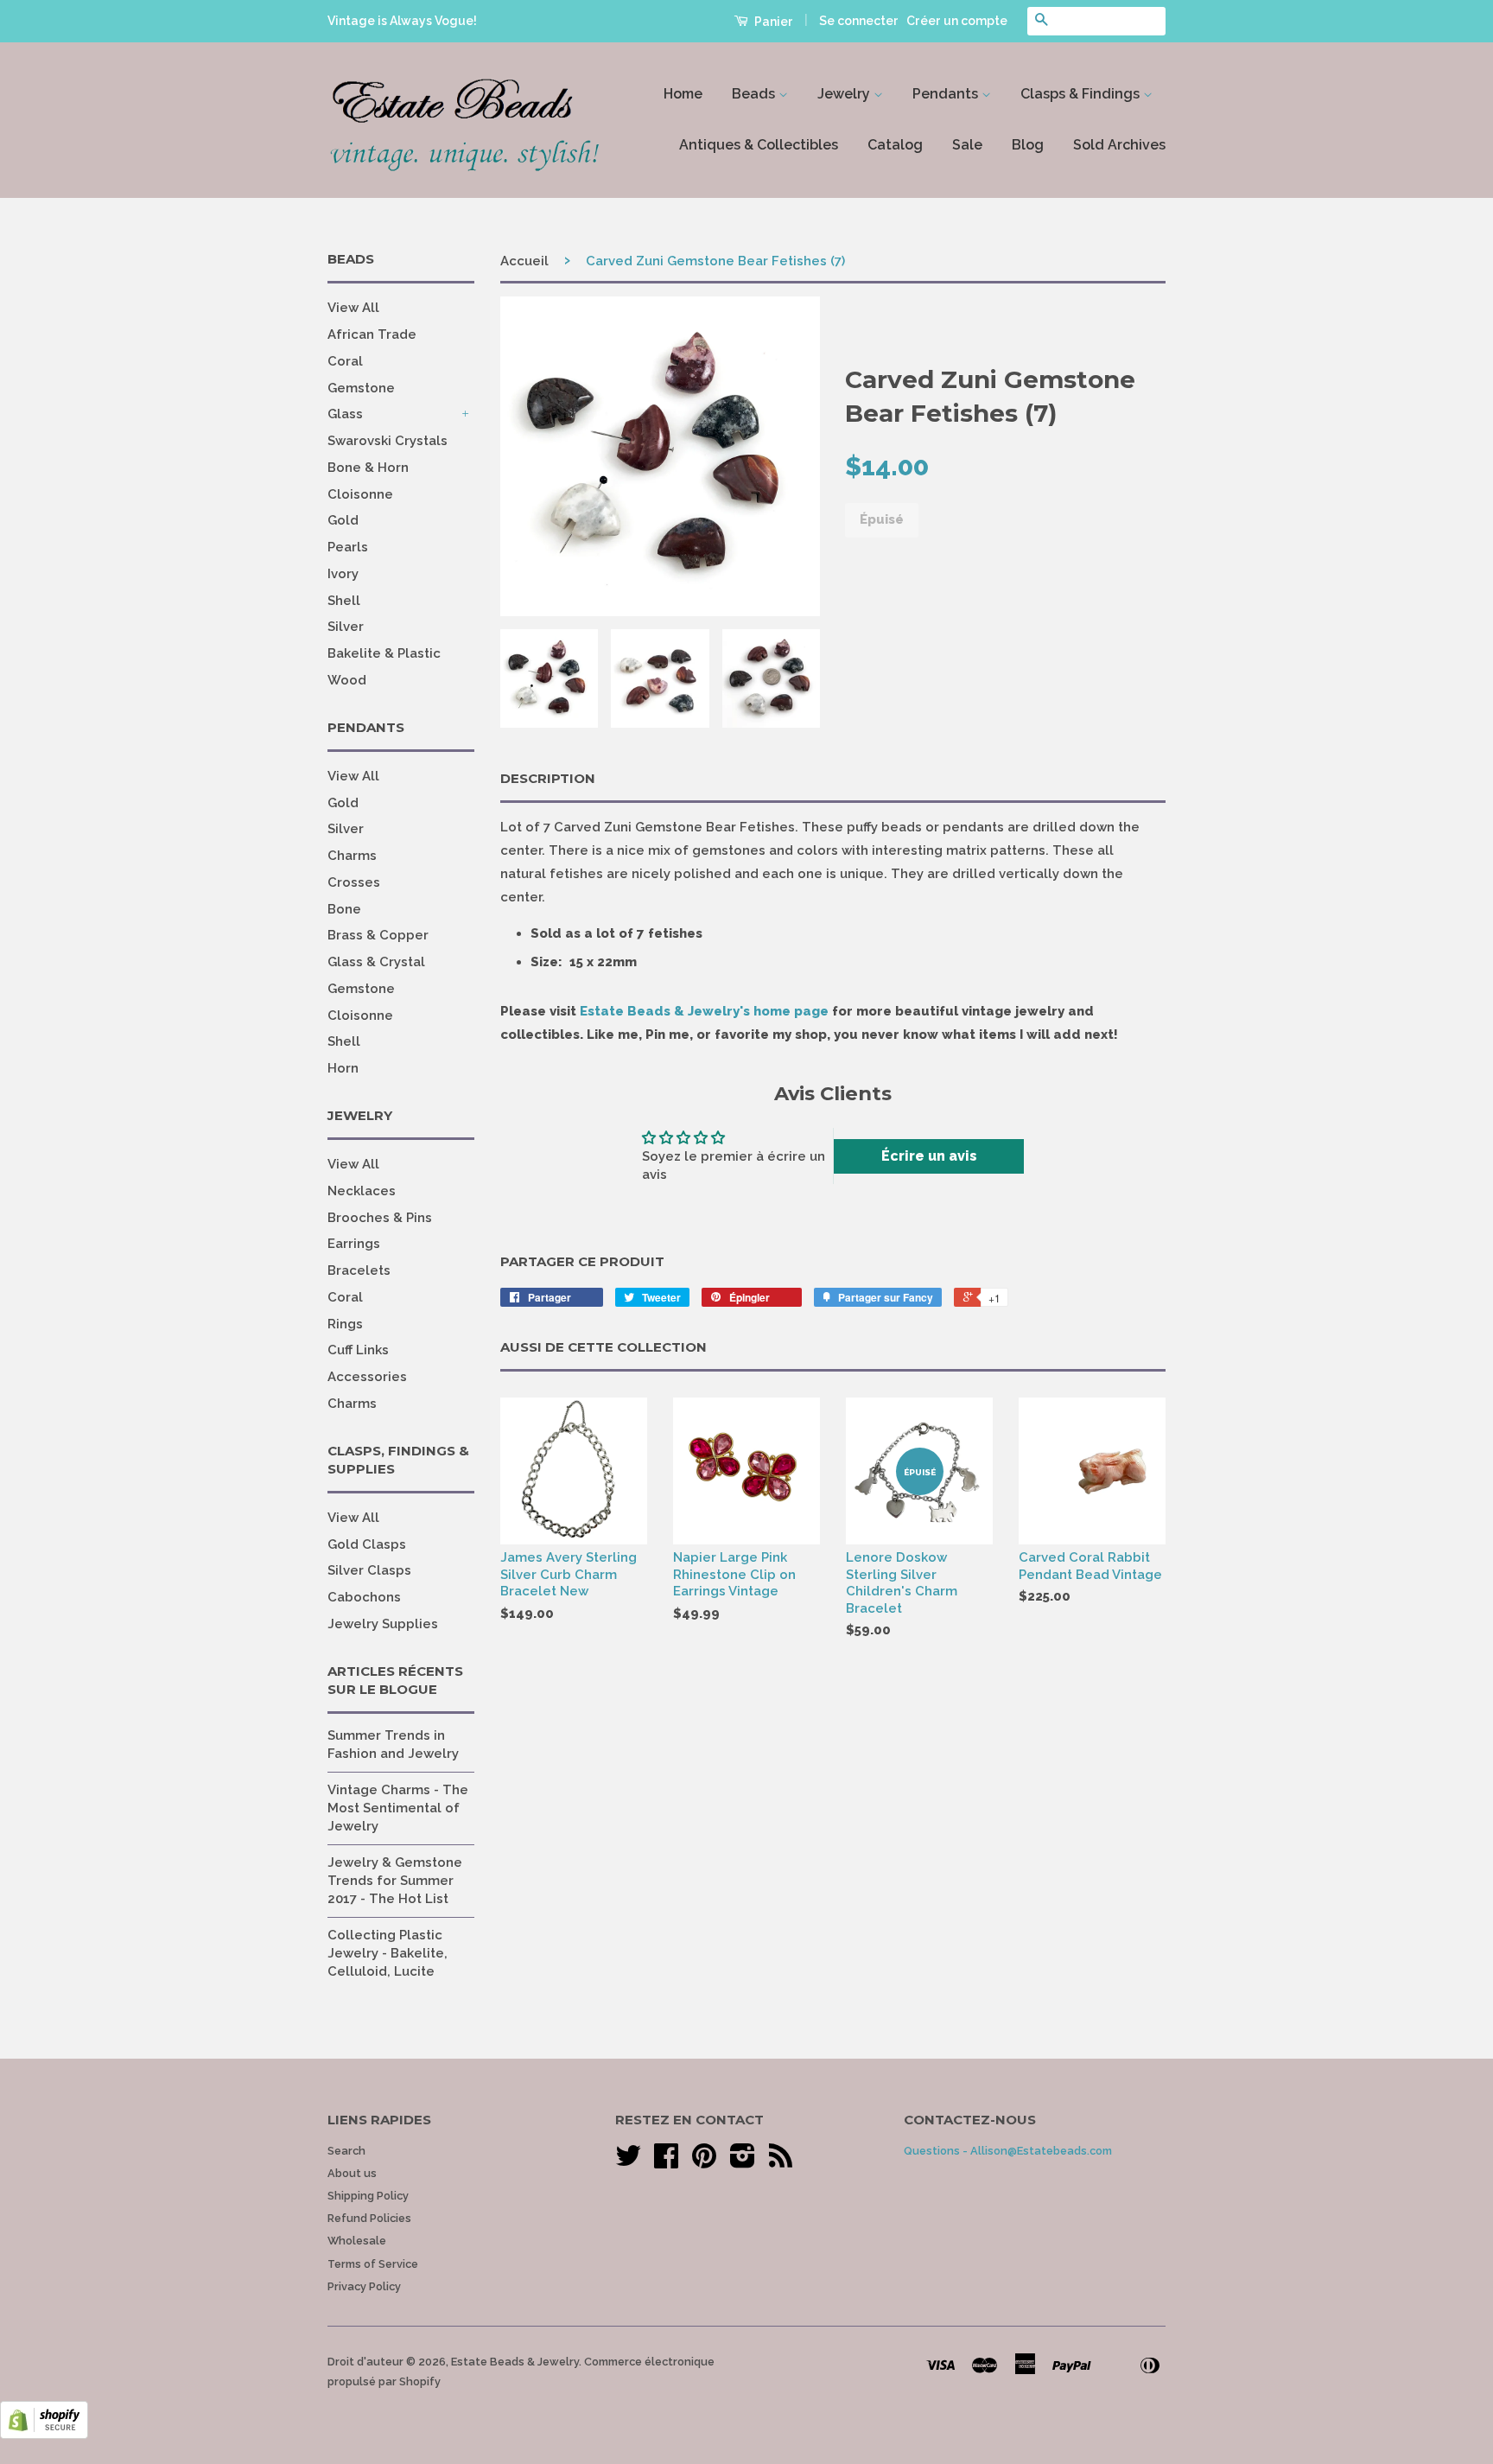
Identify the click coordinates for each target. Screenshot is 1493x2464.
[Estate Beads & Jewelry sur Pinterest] (704, 2162)
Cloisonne (360, 494)
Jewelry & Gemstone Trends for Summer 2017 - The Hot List (395, 1881)
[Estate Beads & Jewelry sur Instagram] (743, 2162)
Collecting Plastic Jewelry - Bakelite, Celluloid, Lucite (388, 1953)
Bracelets (359, 1270)
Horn (343, 1068)
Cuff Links (358, 1350)
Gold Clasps (367, 1544)
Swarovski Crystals (388, 441)
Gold (343, 520)
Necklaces (362, 1191)
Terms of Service (373, 2264)
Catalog (895, 145)
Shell (344, 601)
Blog (1028, 145)
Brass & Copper (378, 935)
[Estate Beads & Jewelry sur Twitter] (628, 2162)
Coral (345, 361)
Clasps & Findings (1082, 94)
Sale (967, 145)
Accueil (524, 261)
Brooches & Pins (380, 1218)
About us (352, 2173)
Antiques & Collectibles (759, 145)
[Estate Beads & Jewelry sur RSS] (781, 2162)
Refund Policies (369, 2218)
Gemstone (361, 388)
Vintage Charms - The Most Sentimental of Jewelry (398, 1808)
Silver (346, 627)
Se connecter (859, 21)
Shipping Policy (368, 2196)
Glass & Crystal (376, 962)
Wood (347, 680)
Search (346, 2151)
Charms (352, 856)
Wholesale (357, 2241)
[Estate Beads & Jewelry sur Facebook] (666, 2162)
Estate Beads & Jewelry (515, 2362)
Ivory (343, 574)
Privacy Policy (364, 2286)
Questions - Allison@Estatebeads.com (1008, 2151)
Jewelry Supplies (383, 1624)
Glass (345, 414)
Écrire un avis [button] (929, 1156)
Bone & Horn (368, 468)
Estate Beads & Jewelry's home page (704, 1011)
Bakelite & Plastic (384, 653)
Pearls (348, 547)
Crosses (354, 882)
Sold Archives (1119, 145)
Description (548, 778)
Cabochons (364, 1597)
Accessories (367, 1377)
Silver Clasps (369, 1570)
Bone (344, 909)
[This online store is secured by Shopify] (44, 2435)
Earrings (354, 1244)
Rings (345, 1324)
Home (683, 94)
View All (353, 308)
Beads (755, 94)
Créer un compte (957, 21)
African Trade (372, 334)
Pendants (947, 94)
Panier (772, 22)
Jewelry (845, 94)
